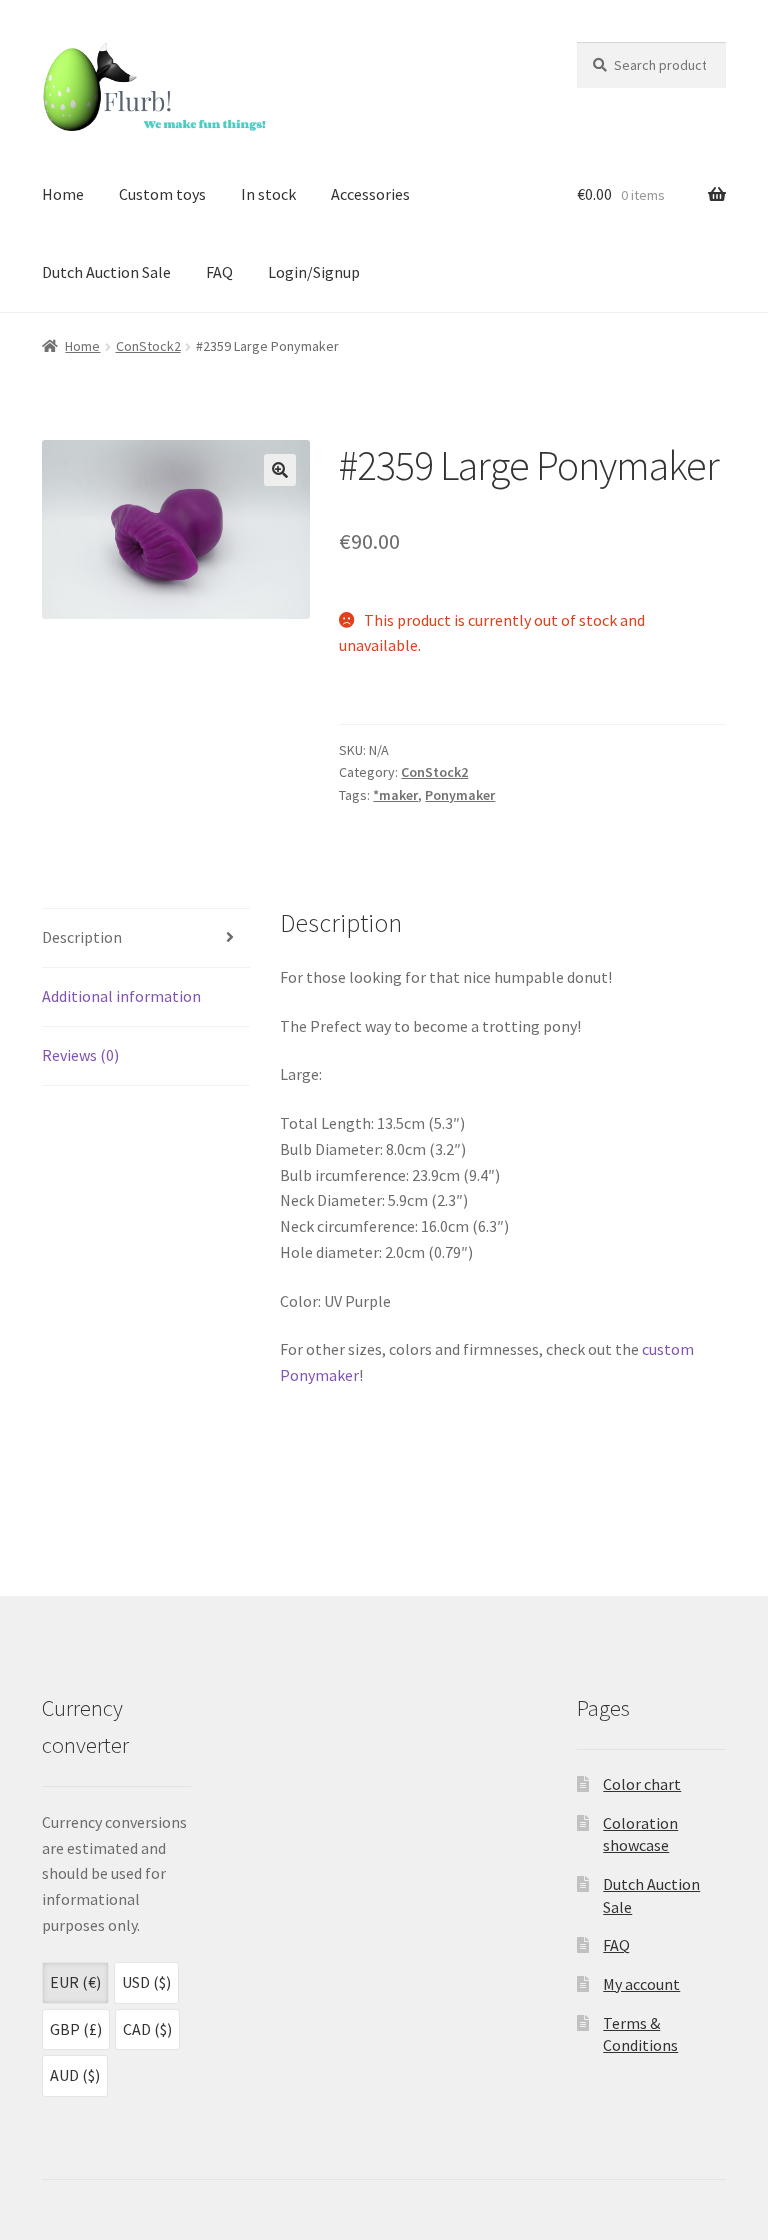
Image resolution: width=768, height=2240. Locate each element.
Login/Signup (314, 272)
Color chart (642, 1784)
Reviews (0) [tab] (80, 1055)
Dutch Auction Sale (106, 272)
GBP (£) (76, 2029)
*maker (395, 795)
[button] (280, 470)
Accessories (370, 194)
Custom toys (162, 194)
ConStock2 (148, 346)
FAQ (219, 272)
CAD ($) (147, 2029)
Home (63, 194)
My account (641, 1984)
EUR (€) (75, 1982)
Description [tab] (82, 937)
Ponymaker (460, 795)
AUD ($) (75, 2075)
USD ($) (146, 1982)
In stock (268, 194)
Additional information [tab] (121, 996)
